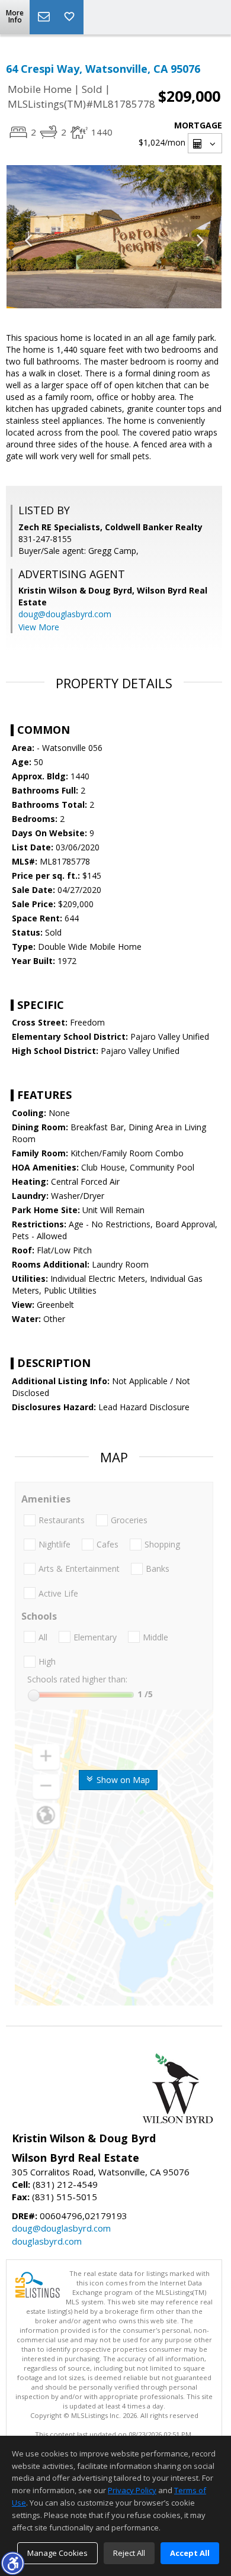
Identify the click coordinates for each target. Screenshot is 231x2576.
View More (39, 627)
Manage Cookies (57, 2553)
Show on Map (122, 1780)
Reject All (129, 2553)
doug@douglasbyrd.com (65, 614)
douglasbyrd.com (47, 2241)
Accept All (190, 2553)
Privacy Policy (132, 2490)
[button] (12, 2563)
